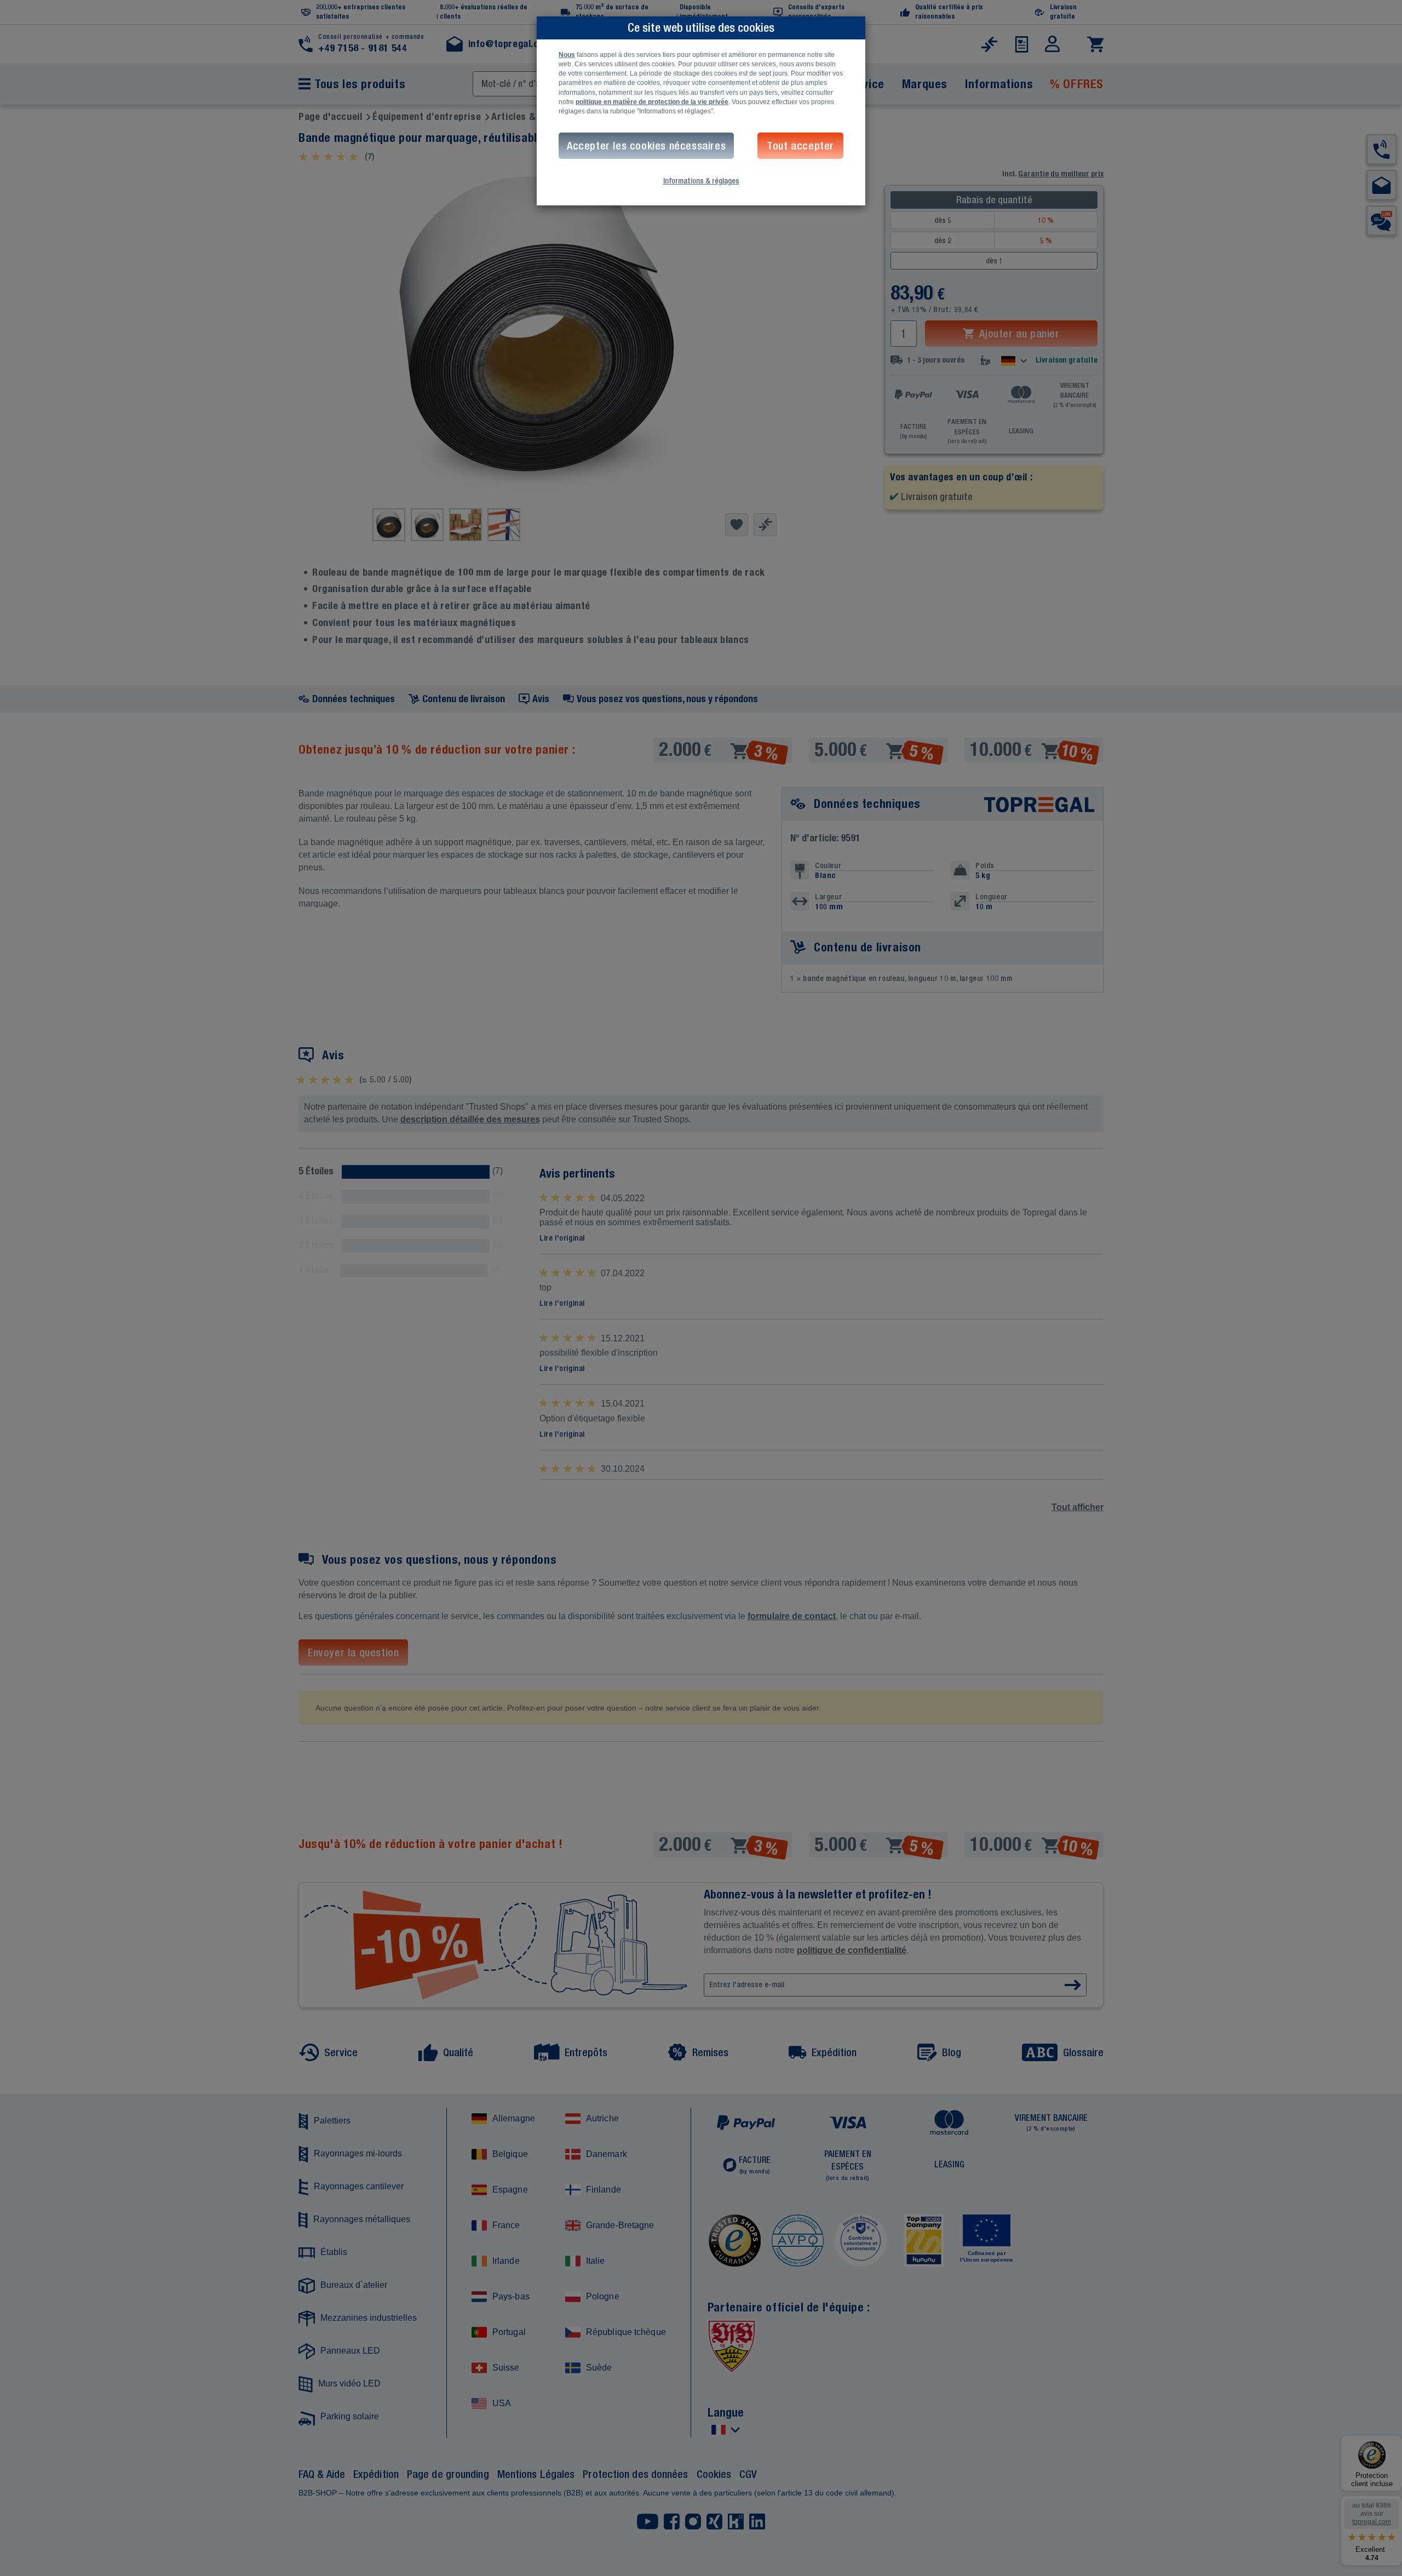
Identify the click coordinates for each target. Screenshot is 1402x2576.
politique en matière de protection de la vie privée (652, 102)
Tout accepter (800, 145)
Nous (567, 55)
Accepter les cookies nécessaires (646, 145)
